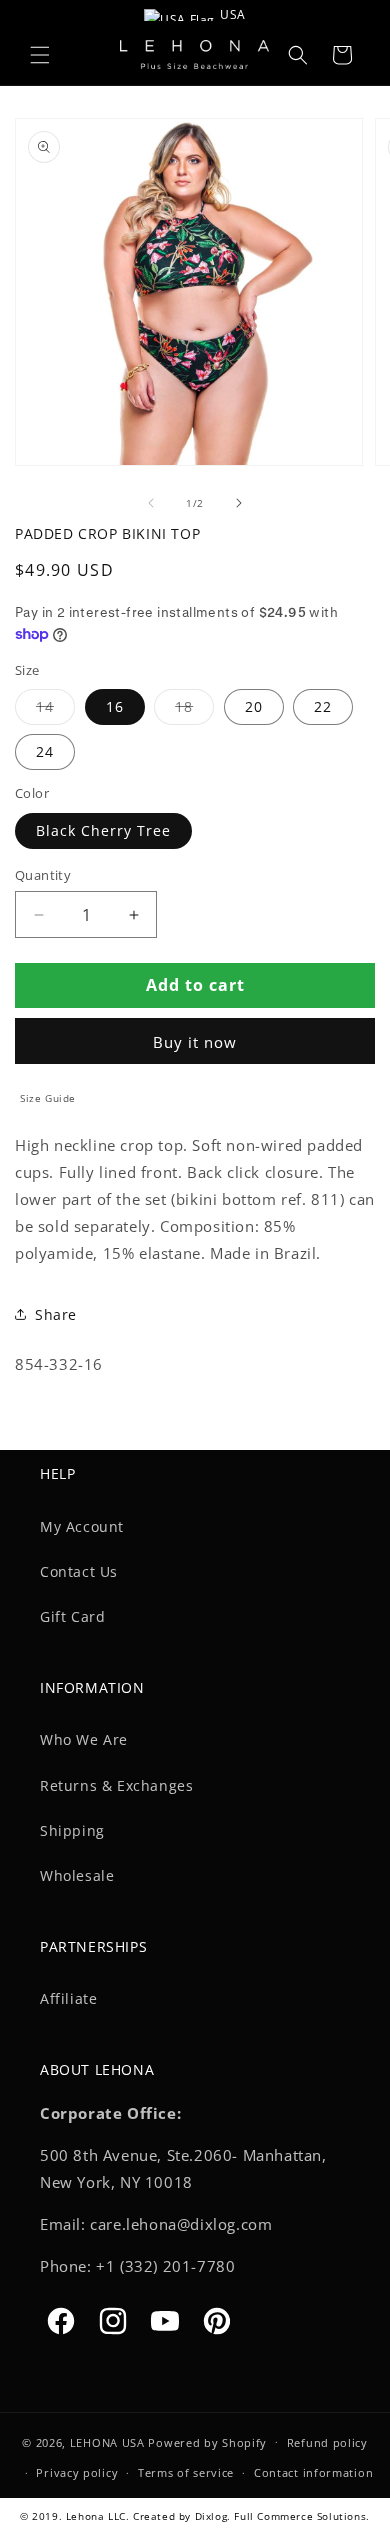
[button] (40, 55)
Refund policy (327, 2442)
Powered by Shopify (207, 2441)
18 (194, 710)
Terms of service (186, 2472)
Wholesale (77, 1875)
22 (323, 706)
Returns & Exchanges (116, 1785)
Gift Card (72, 1616)
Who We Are (84, 1739)
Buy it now (195, 1042)
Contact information (313, 2472)
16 (115, 706)
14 (55, 710)
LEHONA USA (107, 2441)
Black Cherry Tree (103, 830)
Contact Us (79, 1571)
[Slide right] (239, 503)
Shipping (72, 1830)
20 (254, 706)
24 (45, 751)
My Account (82, 1526)
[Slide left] (151, 503)
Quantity (43, 875)
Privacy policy (77, 2472)
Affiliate (68, 1998)
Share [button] (56, 1314)
